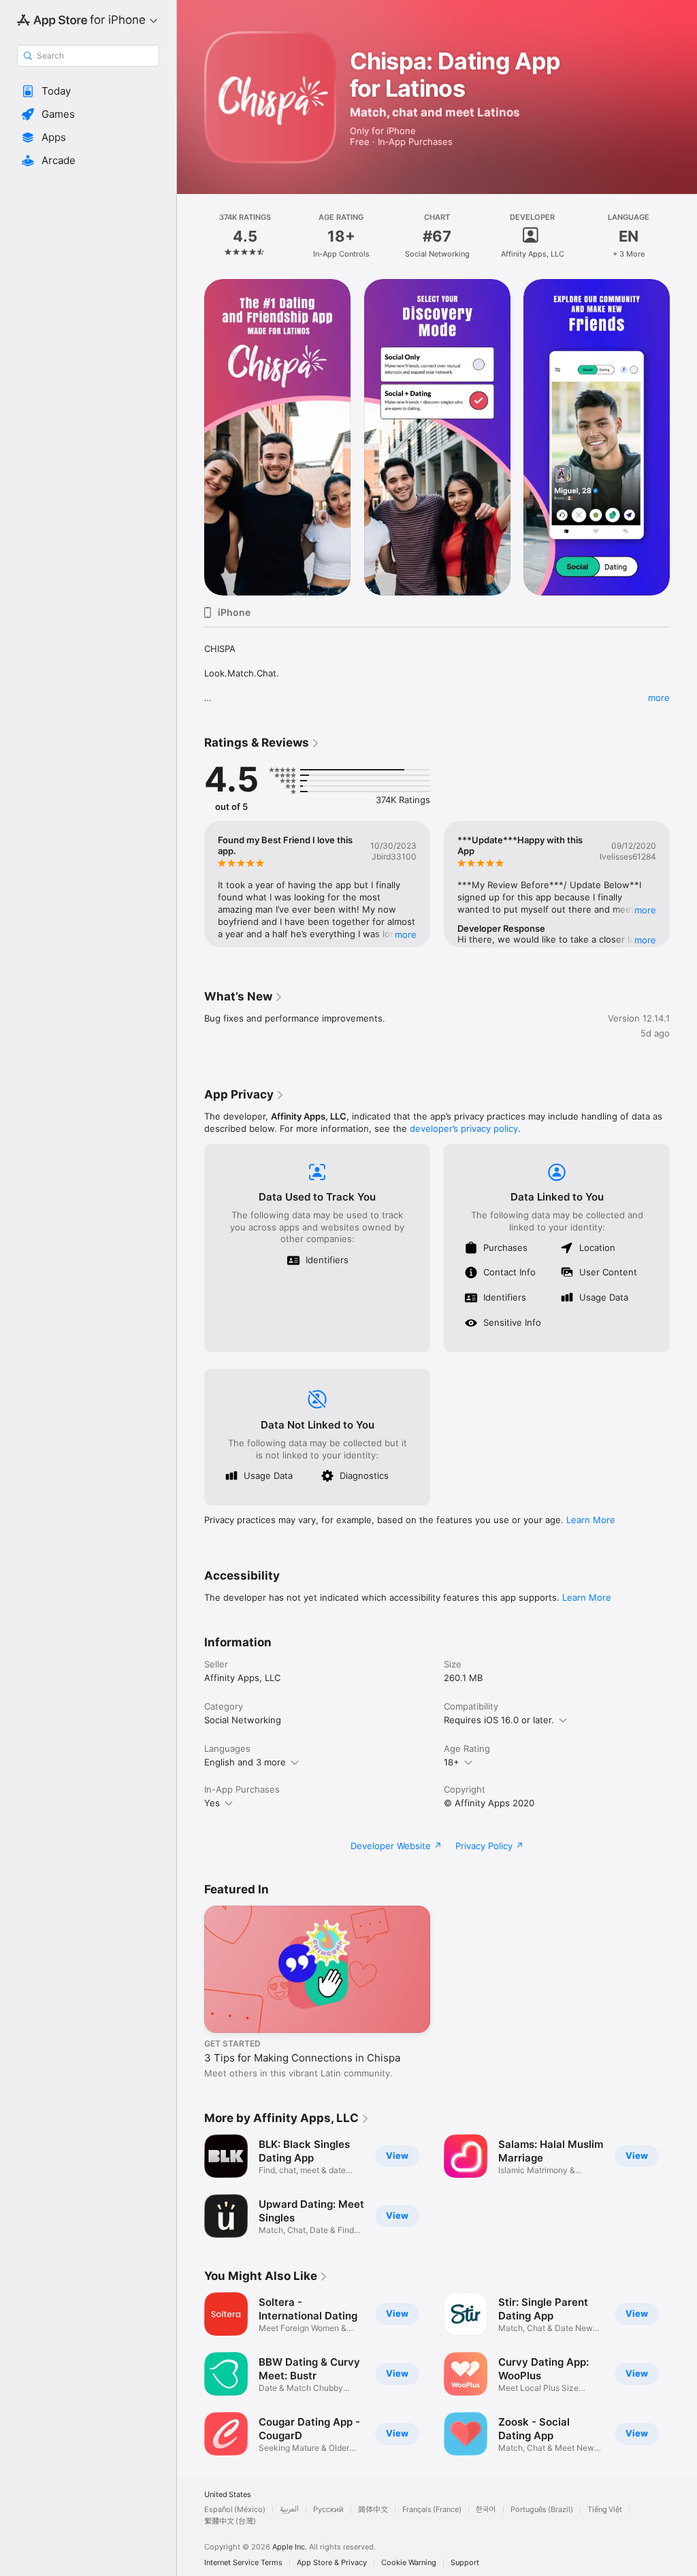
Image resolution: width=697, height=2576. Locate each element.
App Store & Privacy (332, 2563)
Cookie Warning (409, 2563)
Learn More (591, 1520)
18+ (452, 1762)
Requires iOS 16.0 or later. (499, 1720)
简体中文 (373, 2510)
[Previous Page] (191, 236)
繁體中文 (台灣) (230, 2521)
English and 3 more (245, 1762)
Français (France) (432, 2510)
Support (465, 2563)
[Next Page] (683, 236)
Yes (212, 1803)
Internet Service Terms (243, 2563)
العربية (289, 2510)
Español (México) (235, 2510)
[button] (88, 91)
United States (228, 2495)
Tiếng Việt (605, 2510)
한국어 (486, 2510)
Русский (328, 2510)
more (659, 698)
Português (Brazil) (542, 2510)
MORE (406, 934)
